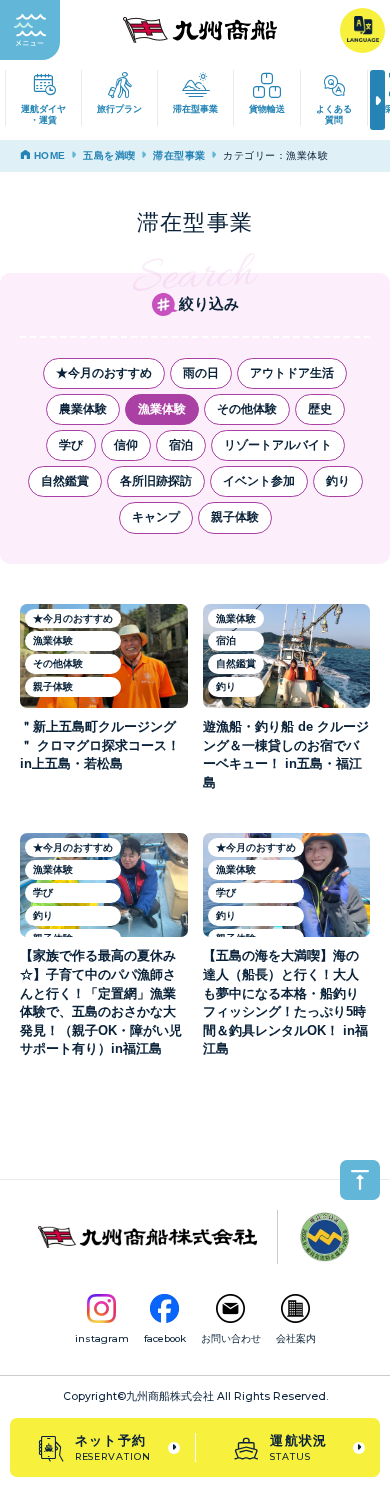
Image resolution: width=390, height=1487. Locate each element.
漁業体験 (162, 409)
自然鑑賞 (65, 481)
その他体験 (247, 409)
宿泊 (181, 445)
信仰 (126, 445)
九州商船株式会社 (170, 1396)
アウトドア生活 (292, 373)
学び (71, 445)
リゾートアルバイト (278, 445)
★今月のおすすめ (104, 373)
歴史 (320, 409)
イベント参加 (259, 481)
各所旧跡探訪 (156, 481)
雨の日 (201, 373)
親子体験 (235, 517)
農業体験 (83, 409)
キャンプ (156, 517)
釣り (338, 481)
